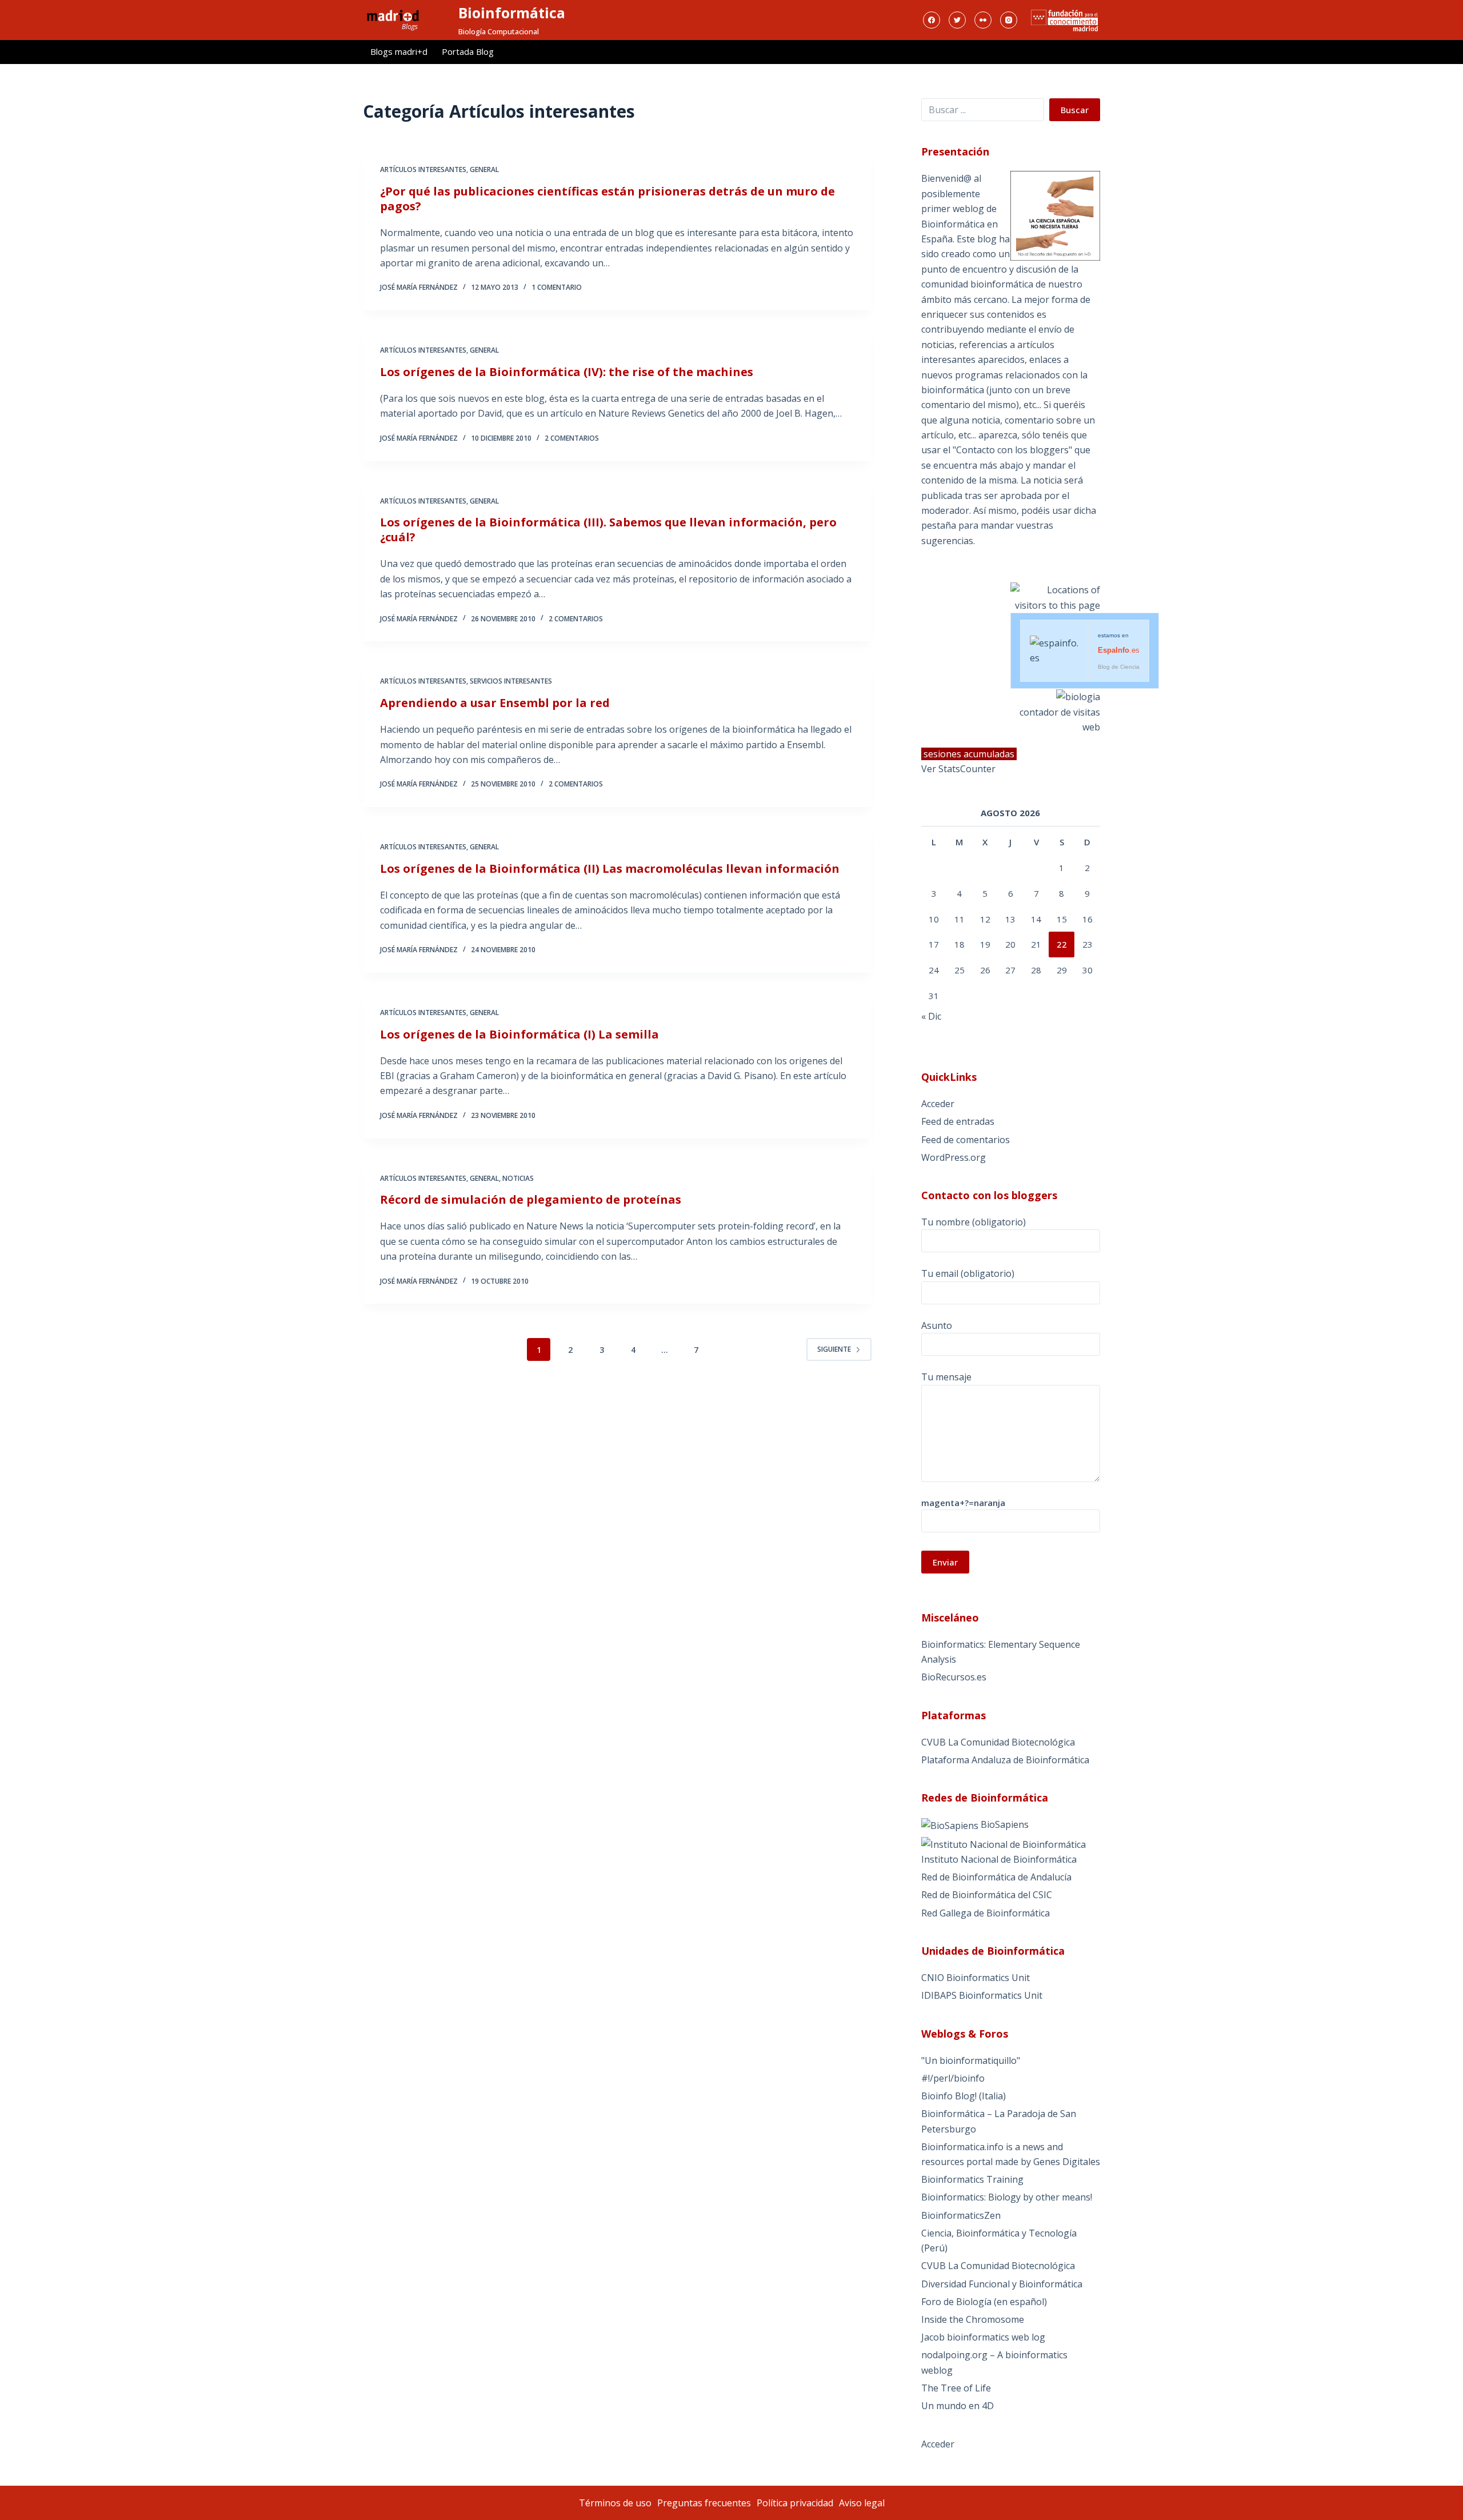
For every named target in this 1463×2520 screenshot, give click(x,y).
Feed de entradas (958, 1121)
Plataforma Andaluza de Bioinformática (1005, 1760)
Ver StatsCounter (958, 769)
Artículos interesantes (423, 169)
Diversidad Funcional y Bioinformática (1002, 2284)
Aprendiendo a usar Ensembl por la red (495, 703)
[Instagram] (1009, 20)
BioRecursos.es (954, 1677)
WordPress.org (954, 1157)
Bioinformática (512, 13)
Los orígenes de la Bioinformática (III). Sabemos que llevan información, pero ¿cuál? (608, 530)
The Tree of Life (956, 2388)
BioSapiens (1004, 1824)
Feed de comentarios (966, 1140)
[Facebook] (932, 20)
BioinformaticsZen (961, 2215)
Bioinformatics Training (972, 2179)
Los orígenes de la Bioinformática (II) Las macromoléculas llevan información (610, 868)
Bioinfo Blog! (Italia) (964, 2096)
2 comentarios (572, 438)
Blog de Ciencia (1119, 667)
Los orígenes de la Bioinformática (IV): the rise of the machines (567, 372)
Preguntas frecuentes (704, 2503)
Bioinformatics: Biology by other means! (1007, 2197)
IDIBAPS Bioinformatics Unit (982, 1995)
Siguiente (834, 1349)
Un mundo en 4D (958, 2406)
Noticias (518, 1178)
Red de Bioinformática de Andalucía (996, 1877)
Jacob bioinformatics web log (983, 2337)
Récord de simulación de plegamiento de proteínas (531, 1199)
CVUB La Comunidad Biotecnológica (998, 1742)
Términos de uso (615, 2503)
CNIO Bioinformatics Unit (976, 1978)
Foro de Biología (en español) (984, 2302)
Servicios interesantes (511, 681)
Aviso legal (862, 2503)
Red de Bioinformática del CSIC (987, 1895)
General (484, 169)
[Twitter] (957, 20)
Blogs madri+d (399, 51)
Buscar (1075, 110)
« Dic (931, 1016)
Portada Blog (468, 51)
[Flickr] (983, 20)
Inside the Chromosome (973, 2319)
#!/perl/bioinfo (953, 2078)
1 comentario (557, 287)
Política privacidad (795, 2503)
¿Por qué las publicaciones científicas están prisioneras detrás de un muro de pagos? (607, 199)
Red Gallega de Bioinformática (986, 1913)
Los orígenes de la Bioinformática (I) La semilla (519, 1034)
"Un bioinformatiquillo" (971, 2060)
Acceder (938, 1104)
